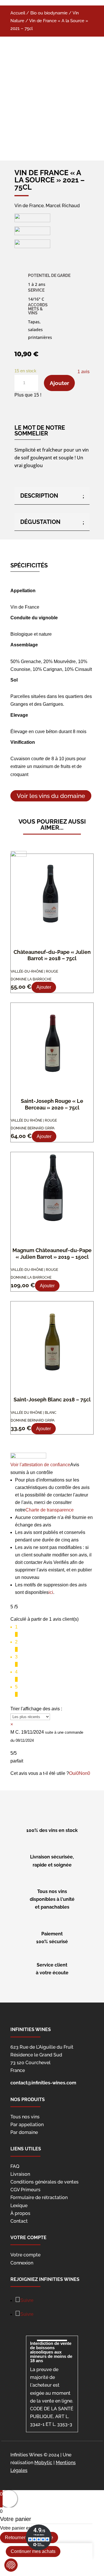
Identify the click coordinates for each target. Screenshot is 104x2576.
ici (51, 1592)
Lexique (19, 2206)
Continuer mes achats (33, 2551)
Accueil (18, 13)
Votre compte (25, 2255)
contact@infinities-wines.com (43, 2083)
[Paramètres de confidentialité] (11, 2565)
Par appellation (27, 2125)
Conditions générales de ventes (44, 2182)
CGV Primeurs (25, 2190)
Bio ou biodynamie (49, 13)
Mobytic (43, 2463)
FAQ (15, 2166)
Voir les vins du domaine (51, 796)
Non (84, 1773)
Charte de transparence (50, 1510)
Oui (74, 1773)
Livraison (20, 2174)
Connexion (22, 2263)
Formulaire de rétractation (39, 2197)
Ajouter (59, 383)
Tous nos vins (25, 2117)
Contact (19, 2221)
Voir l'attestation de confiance (40, 1465)
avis (83, 372)
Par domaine (24, 2132)
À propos (20, 2213)
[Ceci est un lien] (52, 100)
